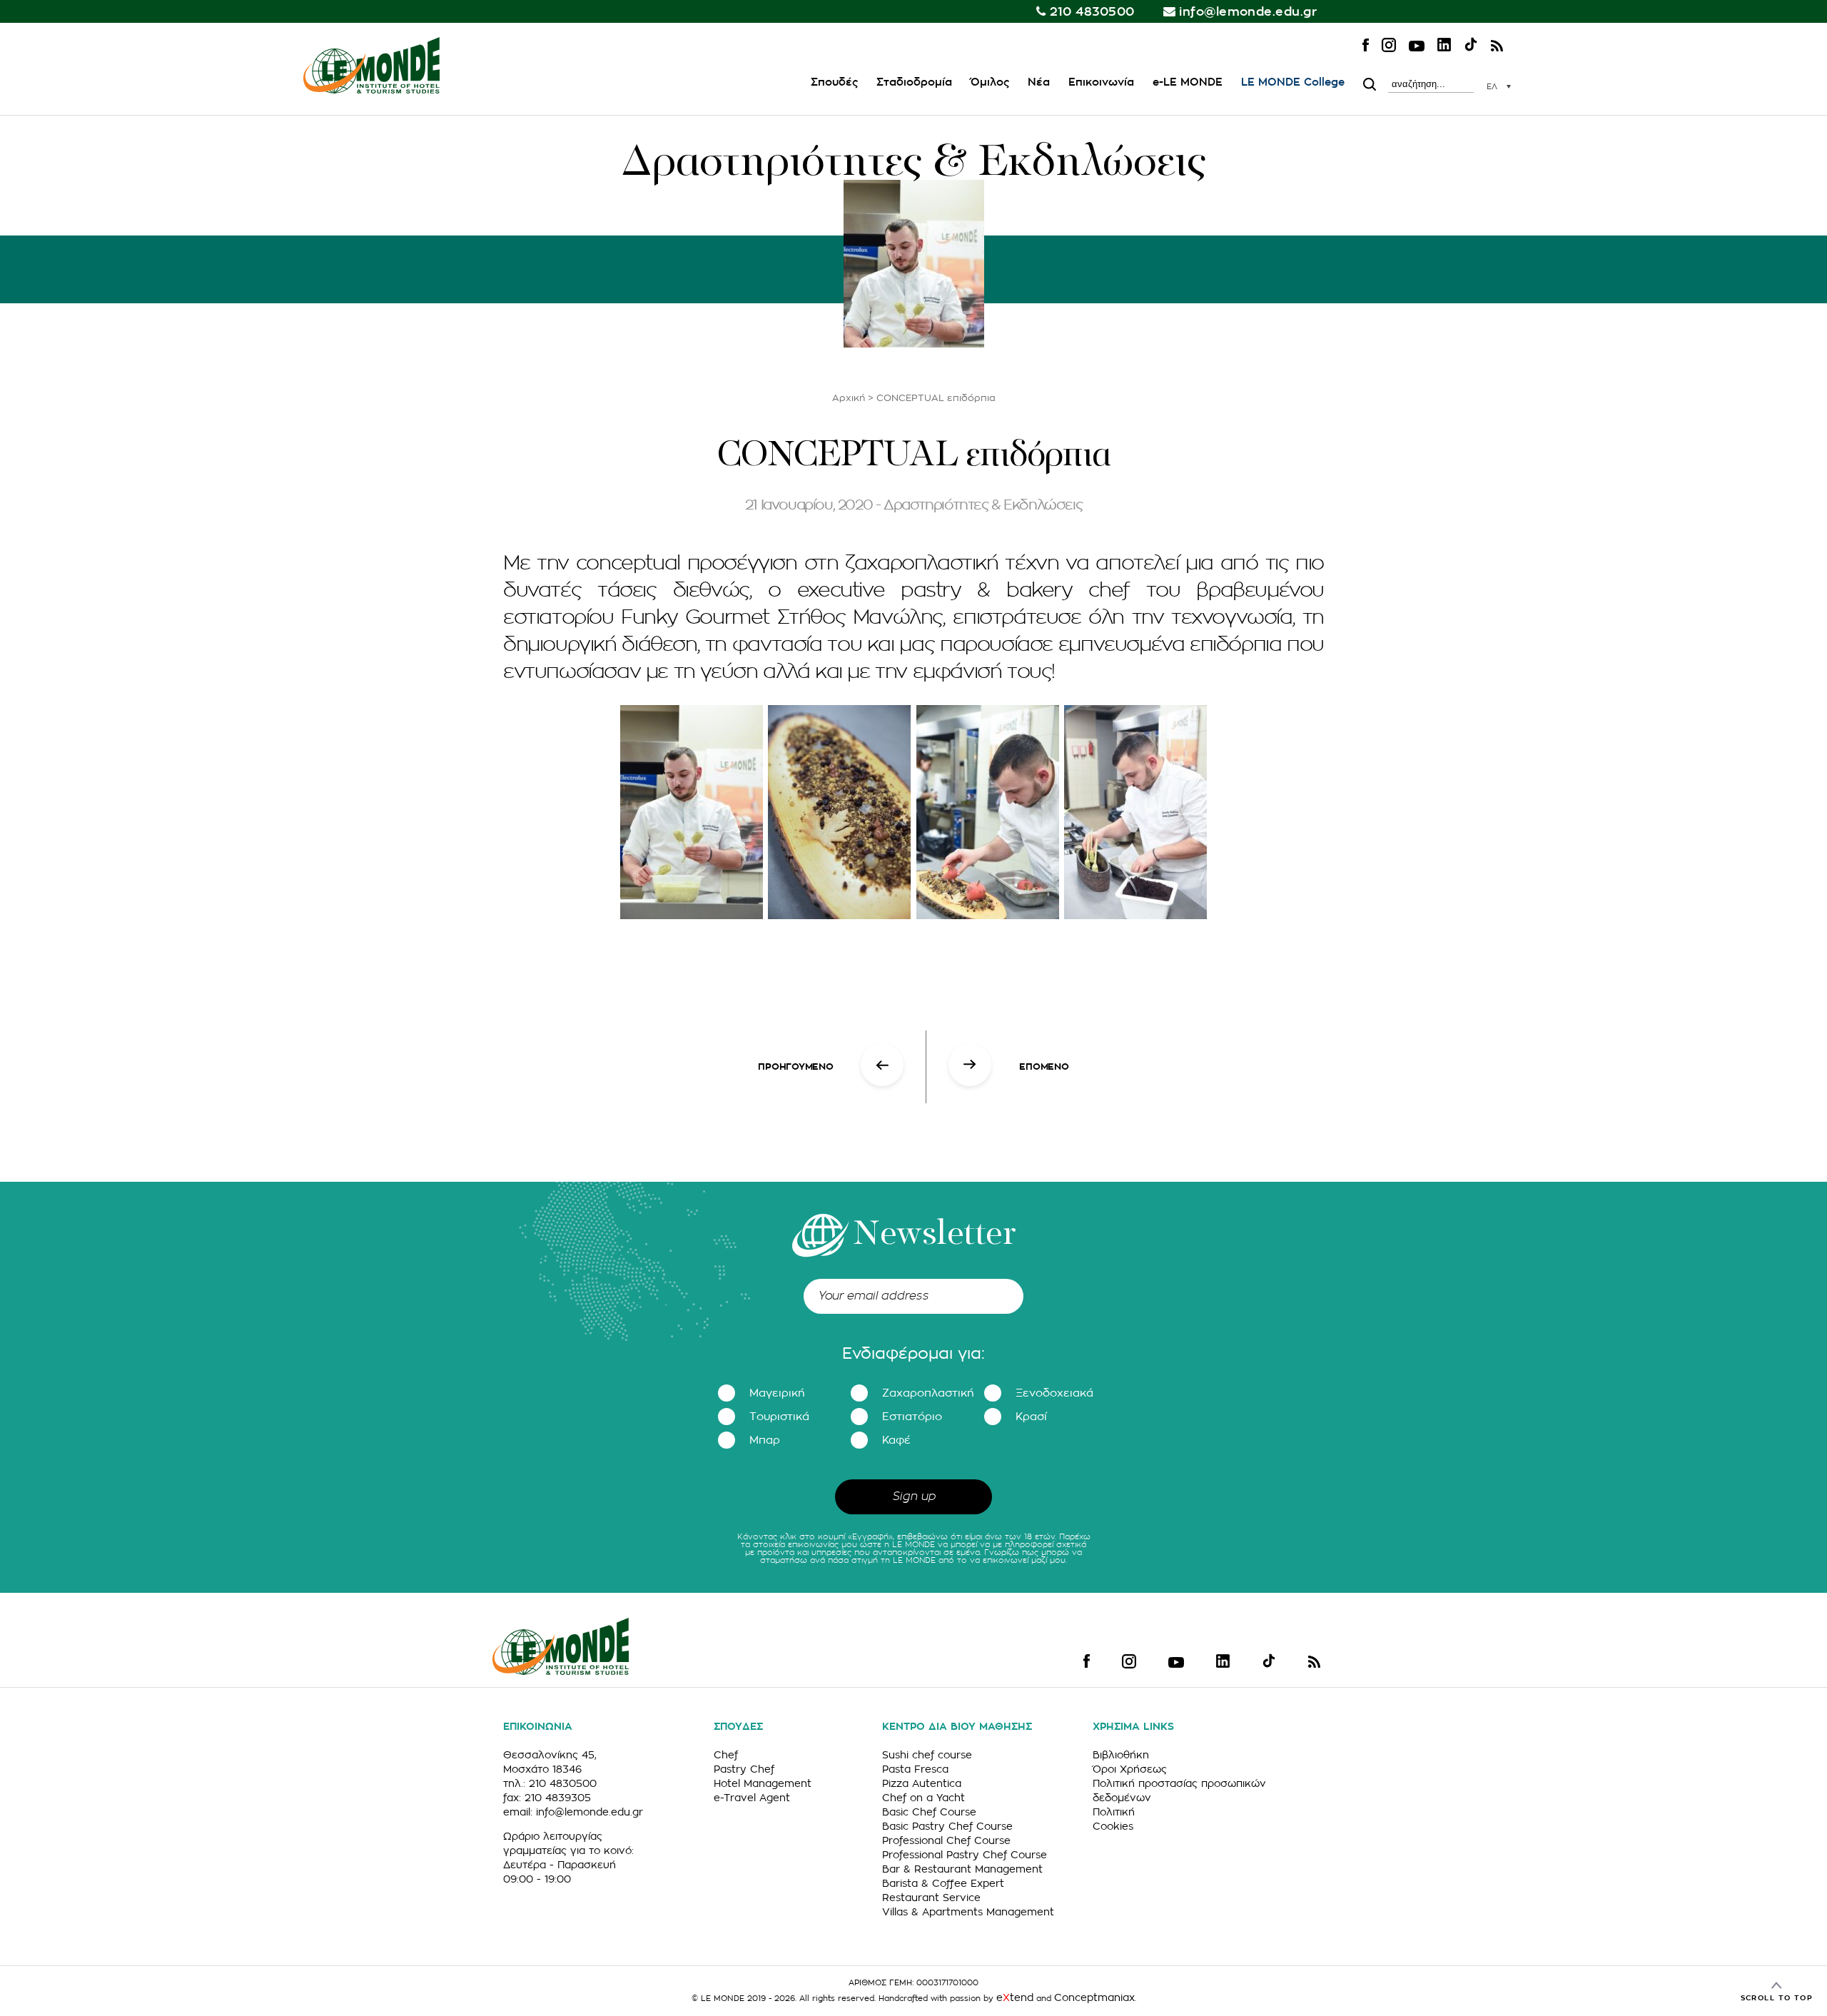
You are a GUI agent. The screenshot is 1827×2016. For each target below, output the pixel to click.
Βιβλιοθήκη (1121, 1755)
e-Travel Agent (752, 1798)
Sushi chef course (927, 1755)
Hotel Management (763, 1783)
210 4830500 (1092, 12)
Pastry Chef (744, 1769)
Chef (726, 1755)
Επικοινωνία (1101, 82)
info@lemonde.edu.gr (1248, 12)
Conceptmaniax (1094, 1997)
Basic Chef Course (929, 1812)
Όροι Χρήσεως (1130, 1769)
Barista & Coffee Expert (943, 1883)
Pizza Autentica (922, 1783)
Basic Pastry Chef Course (947, 1826)
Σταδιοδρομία (914, 82)
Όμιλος (990, 82)
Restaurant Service (931, 1898)
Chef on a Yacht (923, 1798)
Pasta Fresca (915, 1769)
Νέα (1039, 82)
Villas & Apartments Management (968, 1912)
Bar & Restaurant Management (962, 1869)
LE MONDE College (1293, 82)
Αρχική (849, 398)
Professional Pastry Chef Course (965, 1855)
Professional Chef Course (946, 1840)
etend (1015, 1997)
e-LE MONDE (1188, 82)
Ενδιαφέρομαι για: (913, 1354)
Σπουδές (834, 82)
